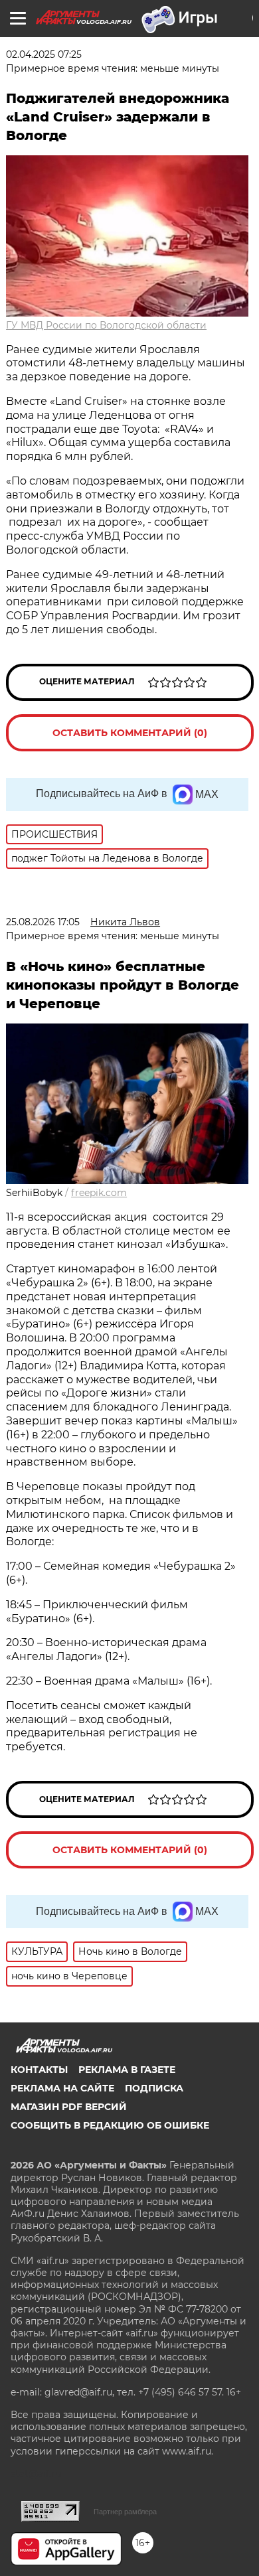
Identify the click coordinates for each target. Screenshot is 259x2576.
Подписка (154, 2088)
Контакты (39, 2070)
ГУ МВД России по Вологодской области (106, 325)
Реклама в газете (127, 2070)
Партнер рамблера (125, 2512)
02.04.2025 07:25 (44, 54)
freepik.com (99, 1193)
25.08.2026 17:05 (43, 922)
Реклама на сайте (62, 2088)
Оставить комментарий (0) (130, 733)
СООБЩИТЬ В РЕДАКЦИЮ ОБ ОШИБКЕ (110, 2125)
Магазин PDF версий (69, 2107)
